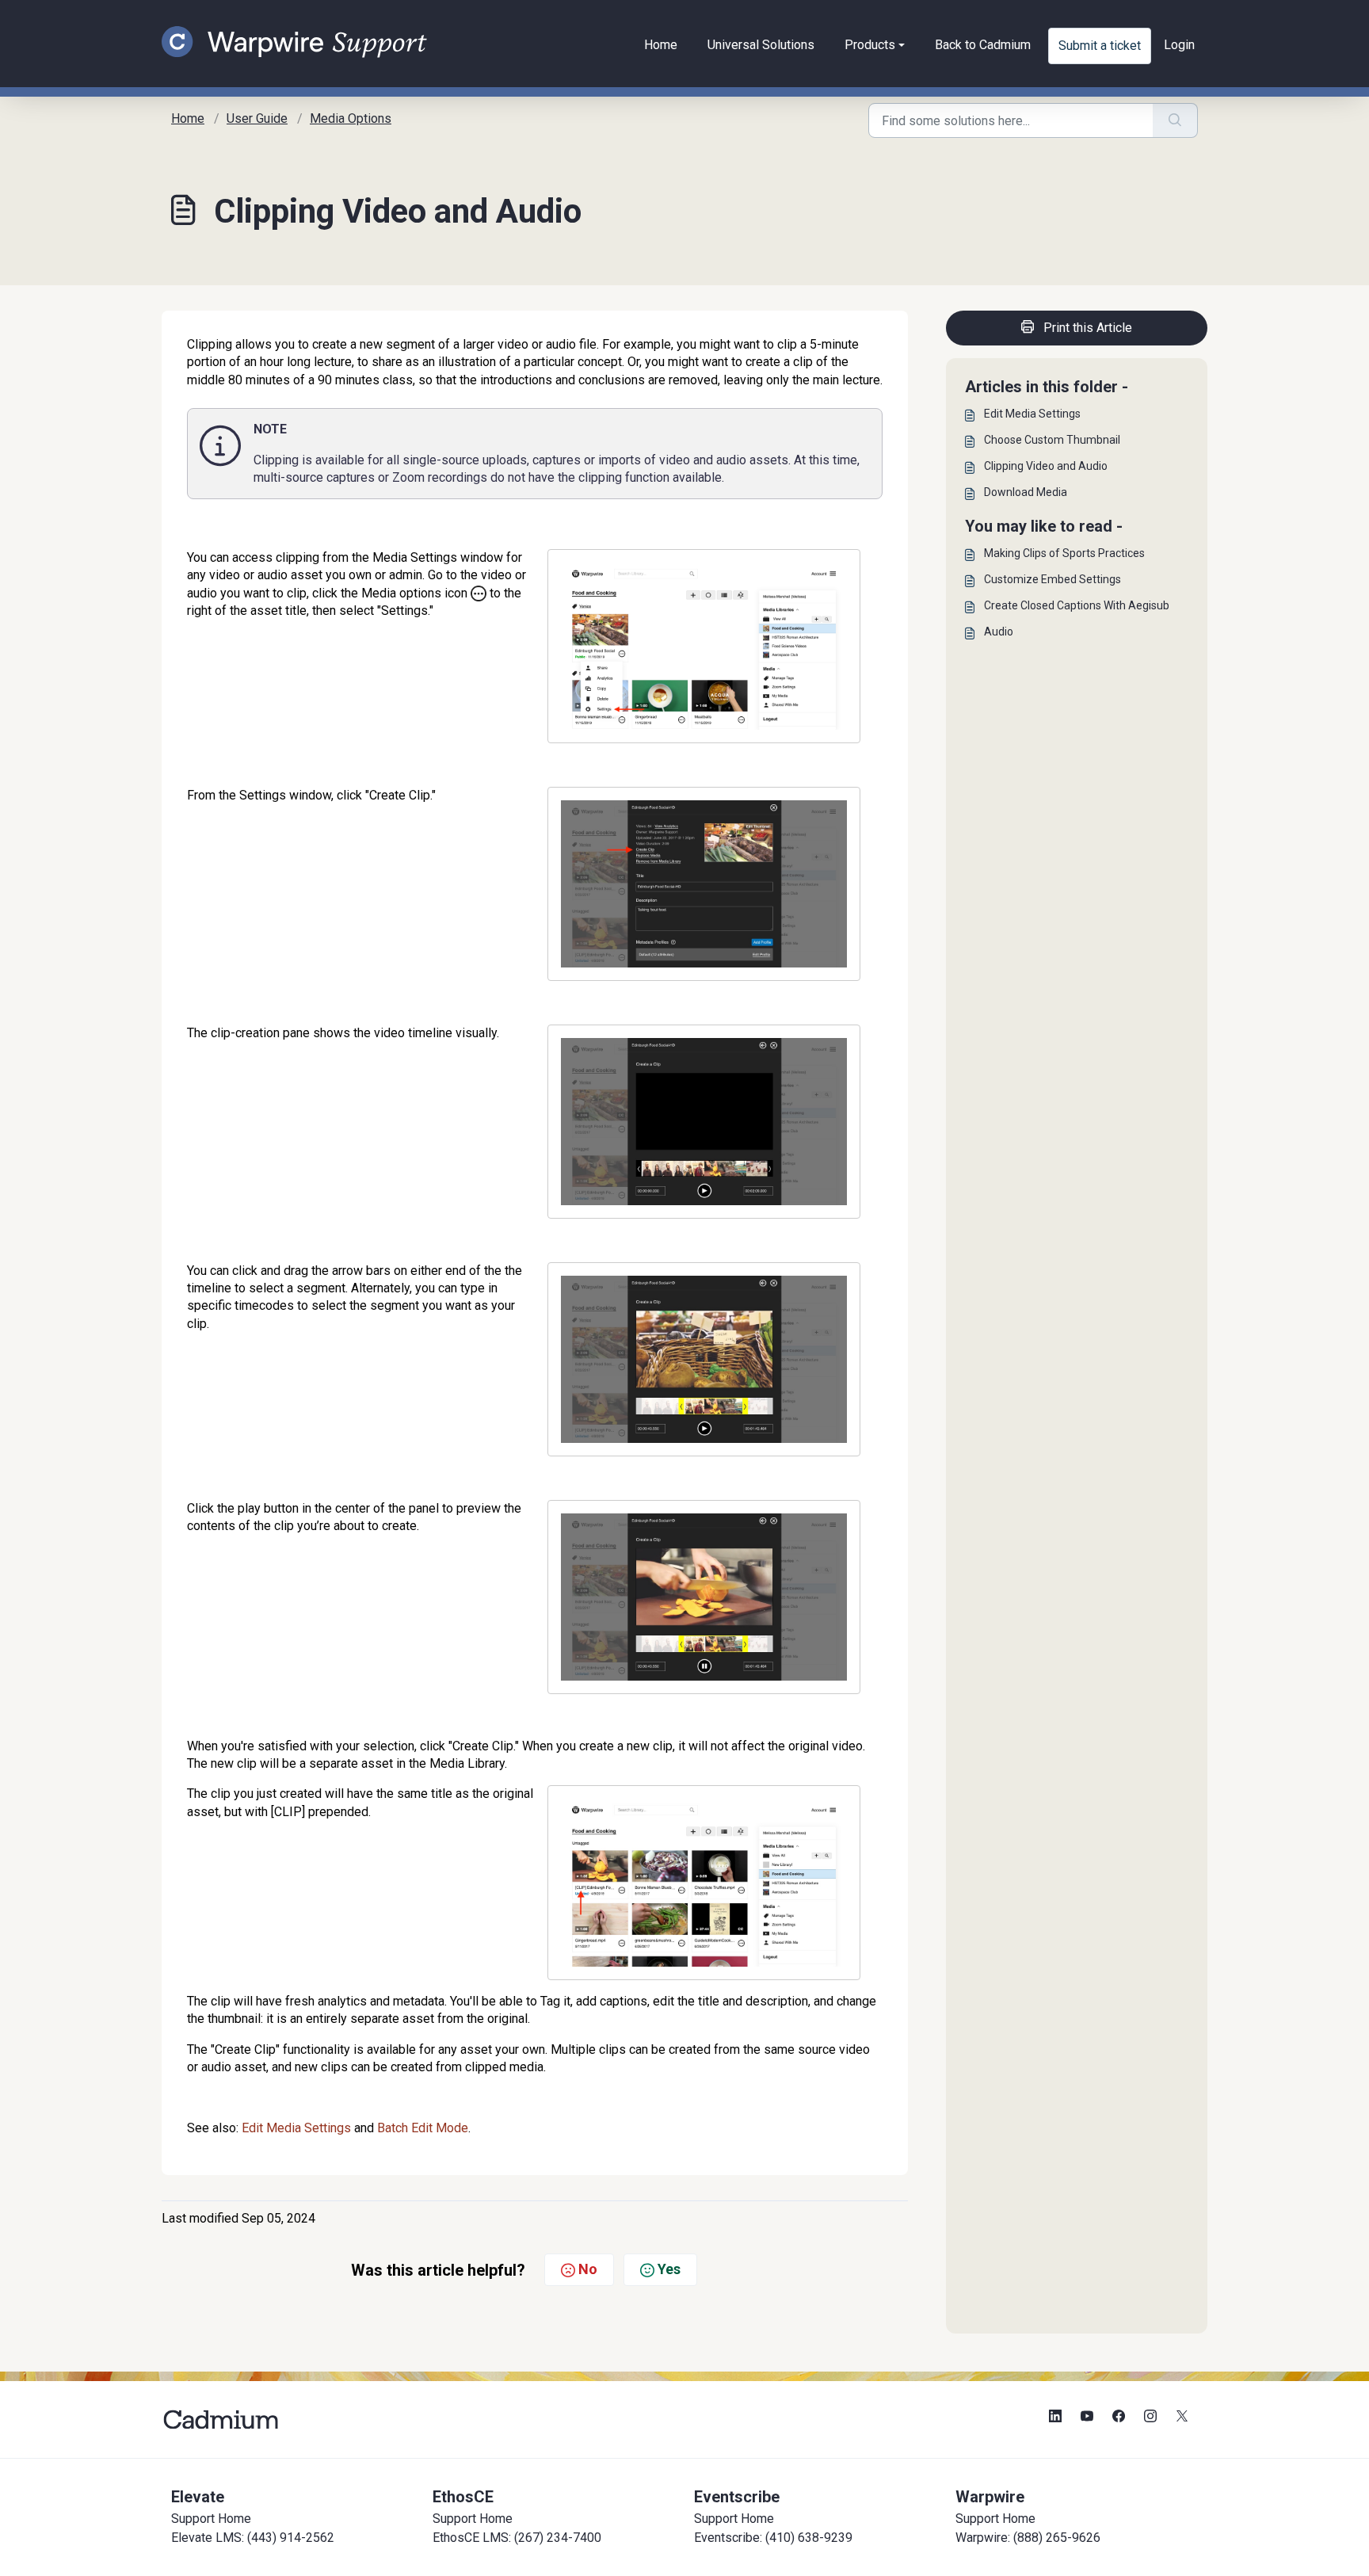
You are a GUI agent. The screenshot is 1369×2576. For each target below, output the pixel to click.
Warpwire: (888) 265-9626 (1028, 2538)
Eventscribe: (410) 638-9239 (773, 2538)
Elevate (198, 2497)
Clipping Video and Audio (1046, 466)
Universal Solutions (761, 45)
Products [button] (870, 45)
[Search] (1175, 120)
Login (1179, 45)
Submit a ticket (1100, 46)
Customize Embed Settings (1052, 579)
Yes (669, 2269)
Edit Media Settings (296, 2128)
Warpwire (990, 2497)
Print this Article (1088, 328)
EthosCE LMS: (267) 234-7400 (517, 2538)
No (588, 2269)
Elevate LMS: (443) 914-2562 (253, 2538)
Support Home (211, 2519)
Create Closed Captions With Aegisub (1077, 605)
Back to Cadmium (983, 45)
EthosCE (463, 2497)
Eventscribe (737, 2497)
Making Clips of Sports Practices (1064, 553)
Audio (999, 632)
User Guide (257, 118)
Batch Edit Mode (423, 2128)
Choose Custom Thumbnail (1052, 440)
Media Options (351, 118)
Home (661, 45)
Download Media (1026, 492)
